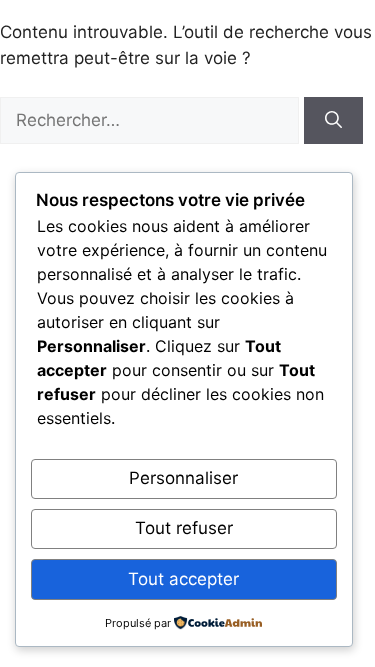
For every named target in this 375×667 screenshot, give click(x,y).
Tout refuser (184, 528)
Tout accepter (183, 579)
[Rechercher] (333, 121)
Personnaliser (183, 478)
